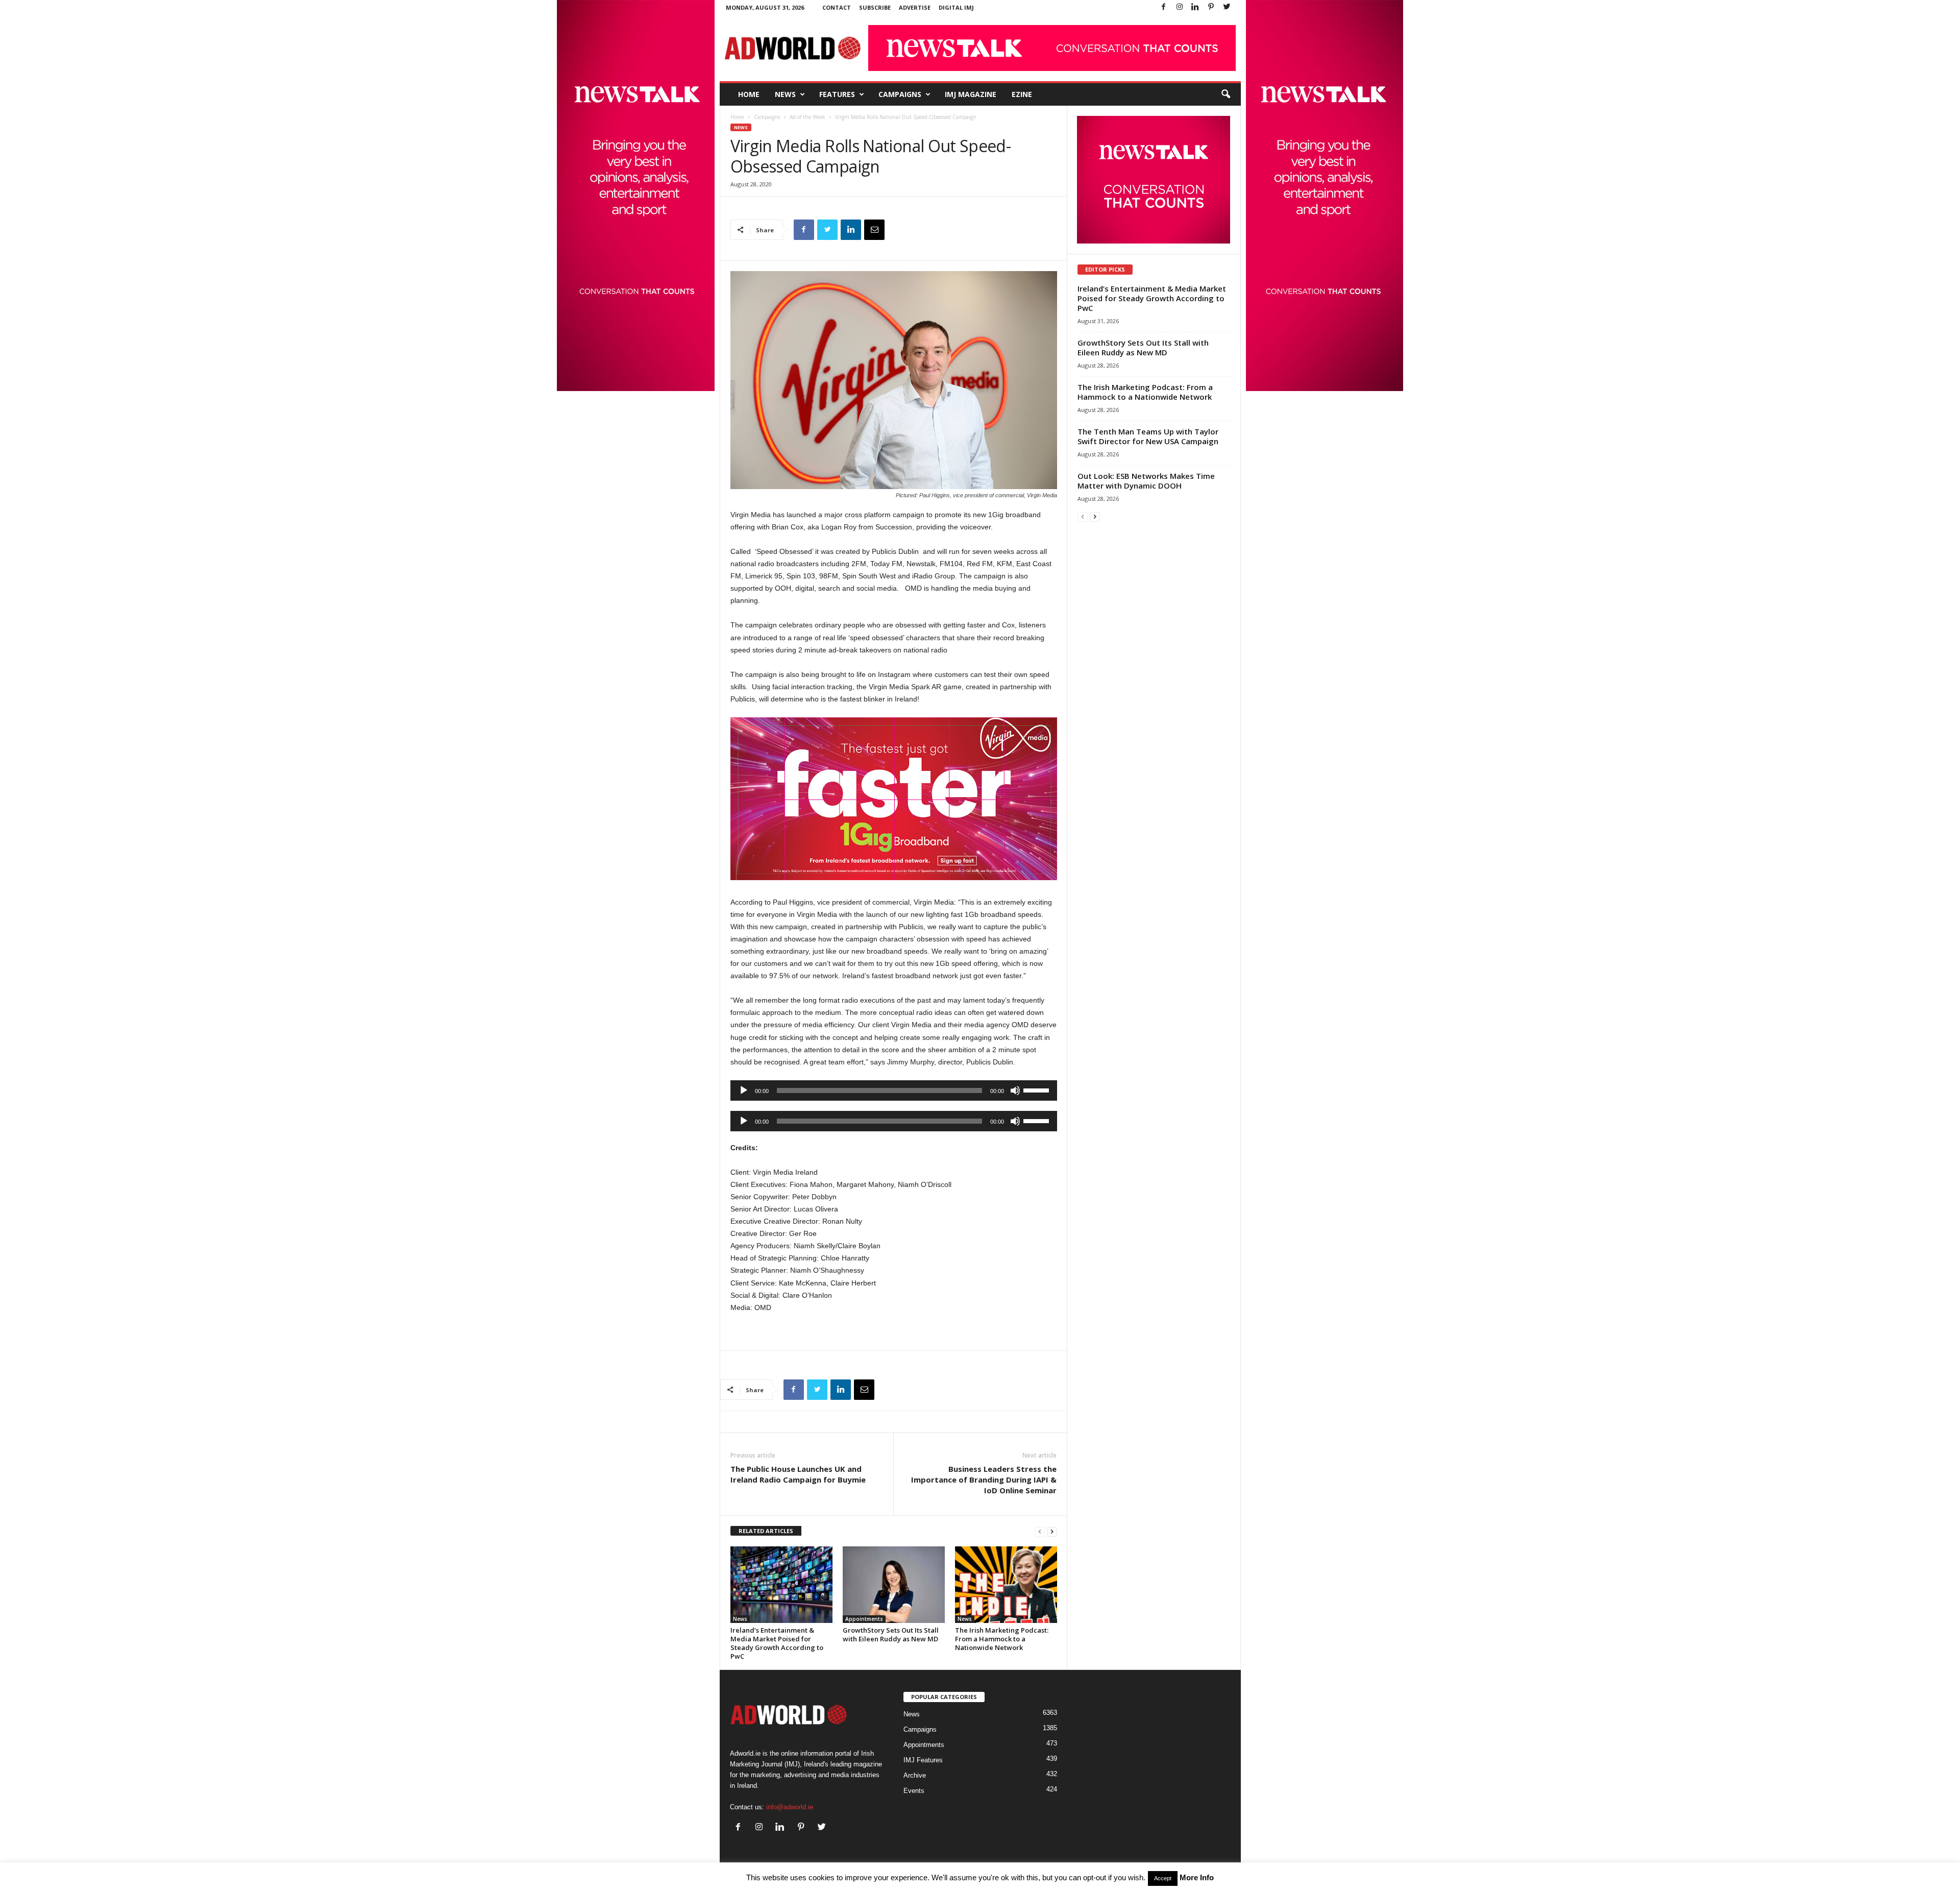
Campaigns (900, 94)
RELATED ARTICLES (766, 1531)
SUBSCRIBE (875, 7)
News (785, 94)
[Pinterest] (1211, 7)
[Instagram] (1180, 7)
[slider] (1038, 1089)
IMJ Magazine (971, 94)
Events (914, 1791)
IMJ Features (923, 1760)
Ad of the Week (807, 117)
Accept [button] (1163, 1878)
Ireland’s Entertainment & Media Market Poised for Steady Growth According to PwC (777, 1643)
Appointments (864, 1619)
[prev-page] (1040, 1531)
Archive (915, 1775)
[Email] (874, 230)
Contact (837, 7)
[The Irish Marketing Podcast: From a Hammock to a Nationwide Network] (1006, 1585)
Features (837, 94)
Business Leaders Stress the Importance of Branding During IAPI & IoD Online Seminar (984, 1479)
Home (749, 94)
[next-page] (1052, 1531)
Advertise (915, 7)
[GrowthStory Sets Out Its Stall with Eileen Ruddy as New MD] (894, 1585)
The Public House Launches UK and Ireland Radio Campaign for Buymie (798, 1474)
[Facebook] (1164, 7)
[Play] (744, 1090)
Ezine (1022, 94)
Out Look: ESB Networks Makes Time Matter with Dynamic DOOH (1146, 481)
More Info (1197, 1877)
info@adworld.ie (790, 1807)
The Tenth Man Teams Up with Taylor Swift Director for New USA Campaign (1148, 436)
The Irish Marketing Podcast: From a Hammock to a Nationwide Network (1002, 1639)
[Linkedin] (1195, 7)
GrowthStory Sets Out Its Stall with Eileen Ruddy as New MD (891, 1634)
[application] (894, 1090)
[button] (1226, 94)
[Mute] (1015, 1090)
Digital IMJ (956, 7)
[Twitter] (1227, 7)
